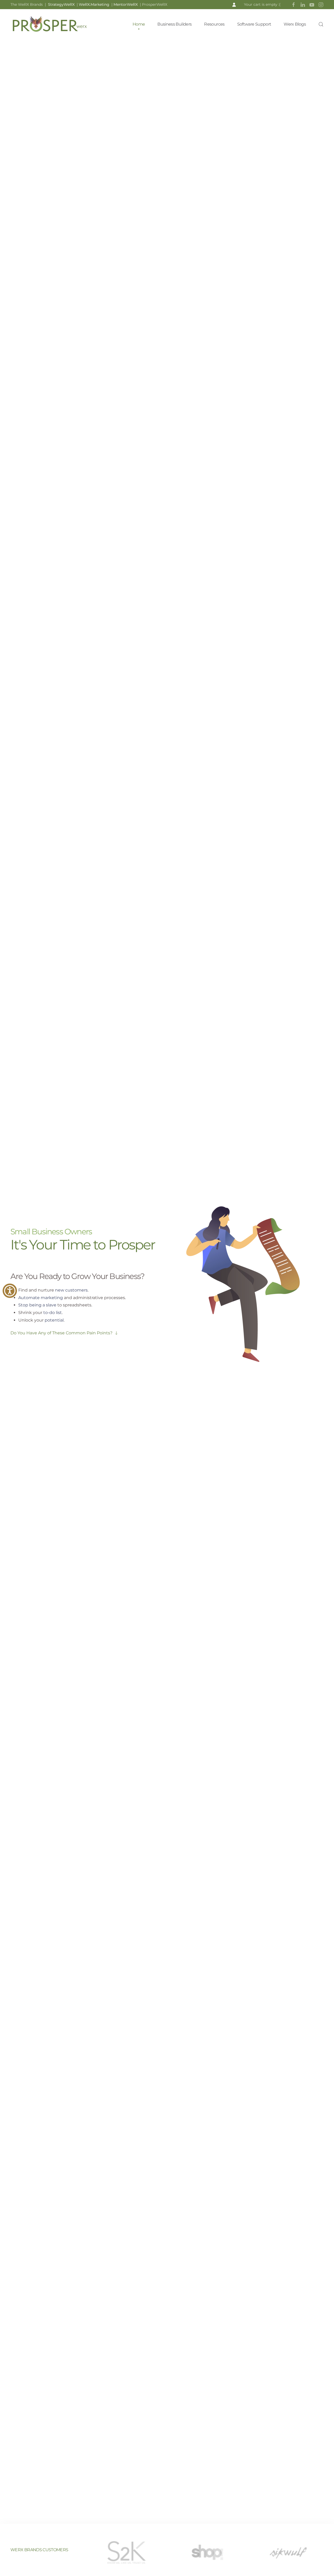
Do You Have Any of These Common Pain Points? (61, 1333)
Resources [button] (214, 24)
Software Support (254, 24)
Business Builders (174, 24)
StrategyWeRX (62, 4)
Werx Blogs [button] (295, 24)
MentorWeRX (126, 4)
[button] (234, 5)
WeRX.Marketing (94, 4)
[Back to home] (50, 24)
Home (139, 24)
